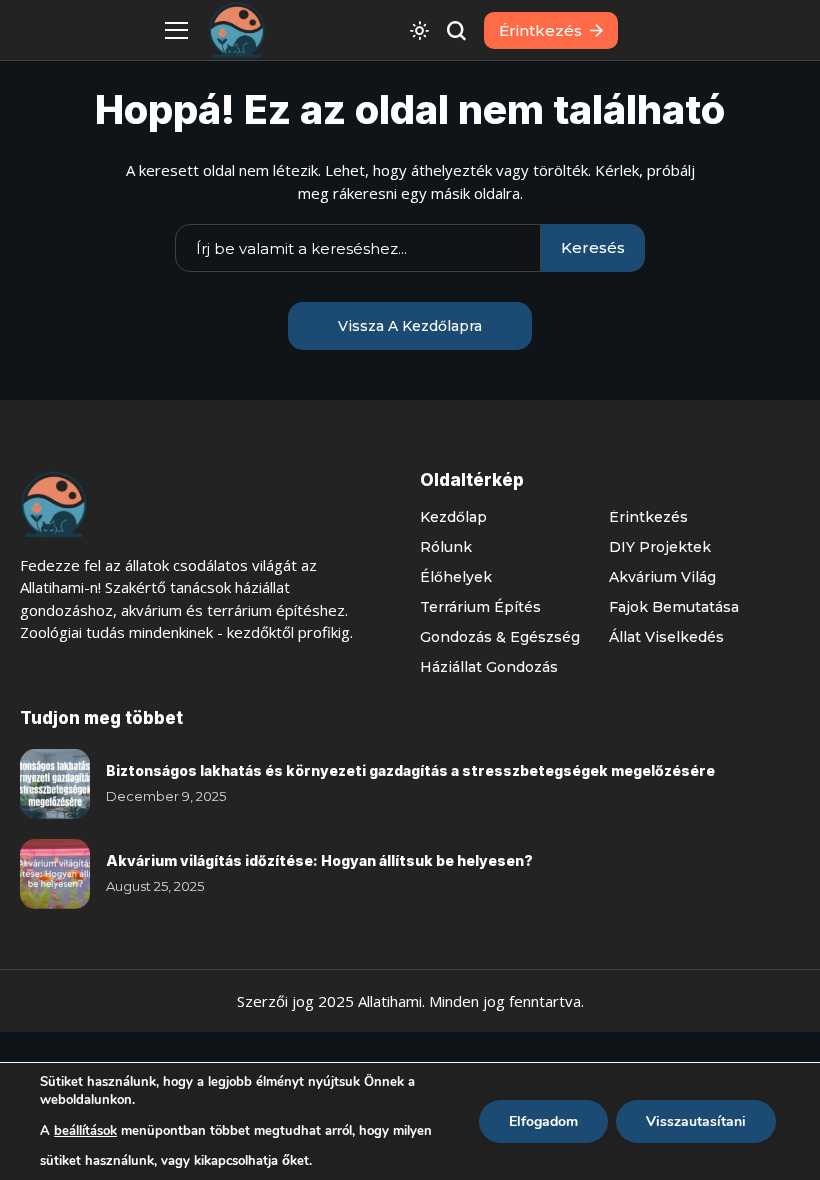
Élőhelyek (456, 577)
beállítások (85, 1131)
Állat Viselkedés (666, 637)
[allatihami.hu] (237, 30)
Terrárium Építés (480, 607)
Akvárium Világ (662, 577)
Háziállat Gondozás (489, 667)
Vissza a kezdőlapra (410, 326)
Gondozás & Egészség (500, 637)
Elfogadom (543, 1121)
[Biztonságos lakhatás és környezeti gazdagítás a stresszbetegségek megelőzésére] (55, 784)
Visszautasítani (696, 1121)
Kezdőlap (453, 517)
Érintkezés (648, 517)
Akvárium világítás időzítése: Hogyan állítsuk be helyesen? (319, 860)
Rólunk (446, 547)
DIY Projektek (660, 547)
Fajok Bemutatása (674, 607)
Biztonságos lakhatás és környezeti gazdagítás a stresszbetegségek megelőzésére (410, 770)
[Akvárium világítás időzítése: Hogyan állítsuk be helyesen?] (55, 874)
